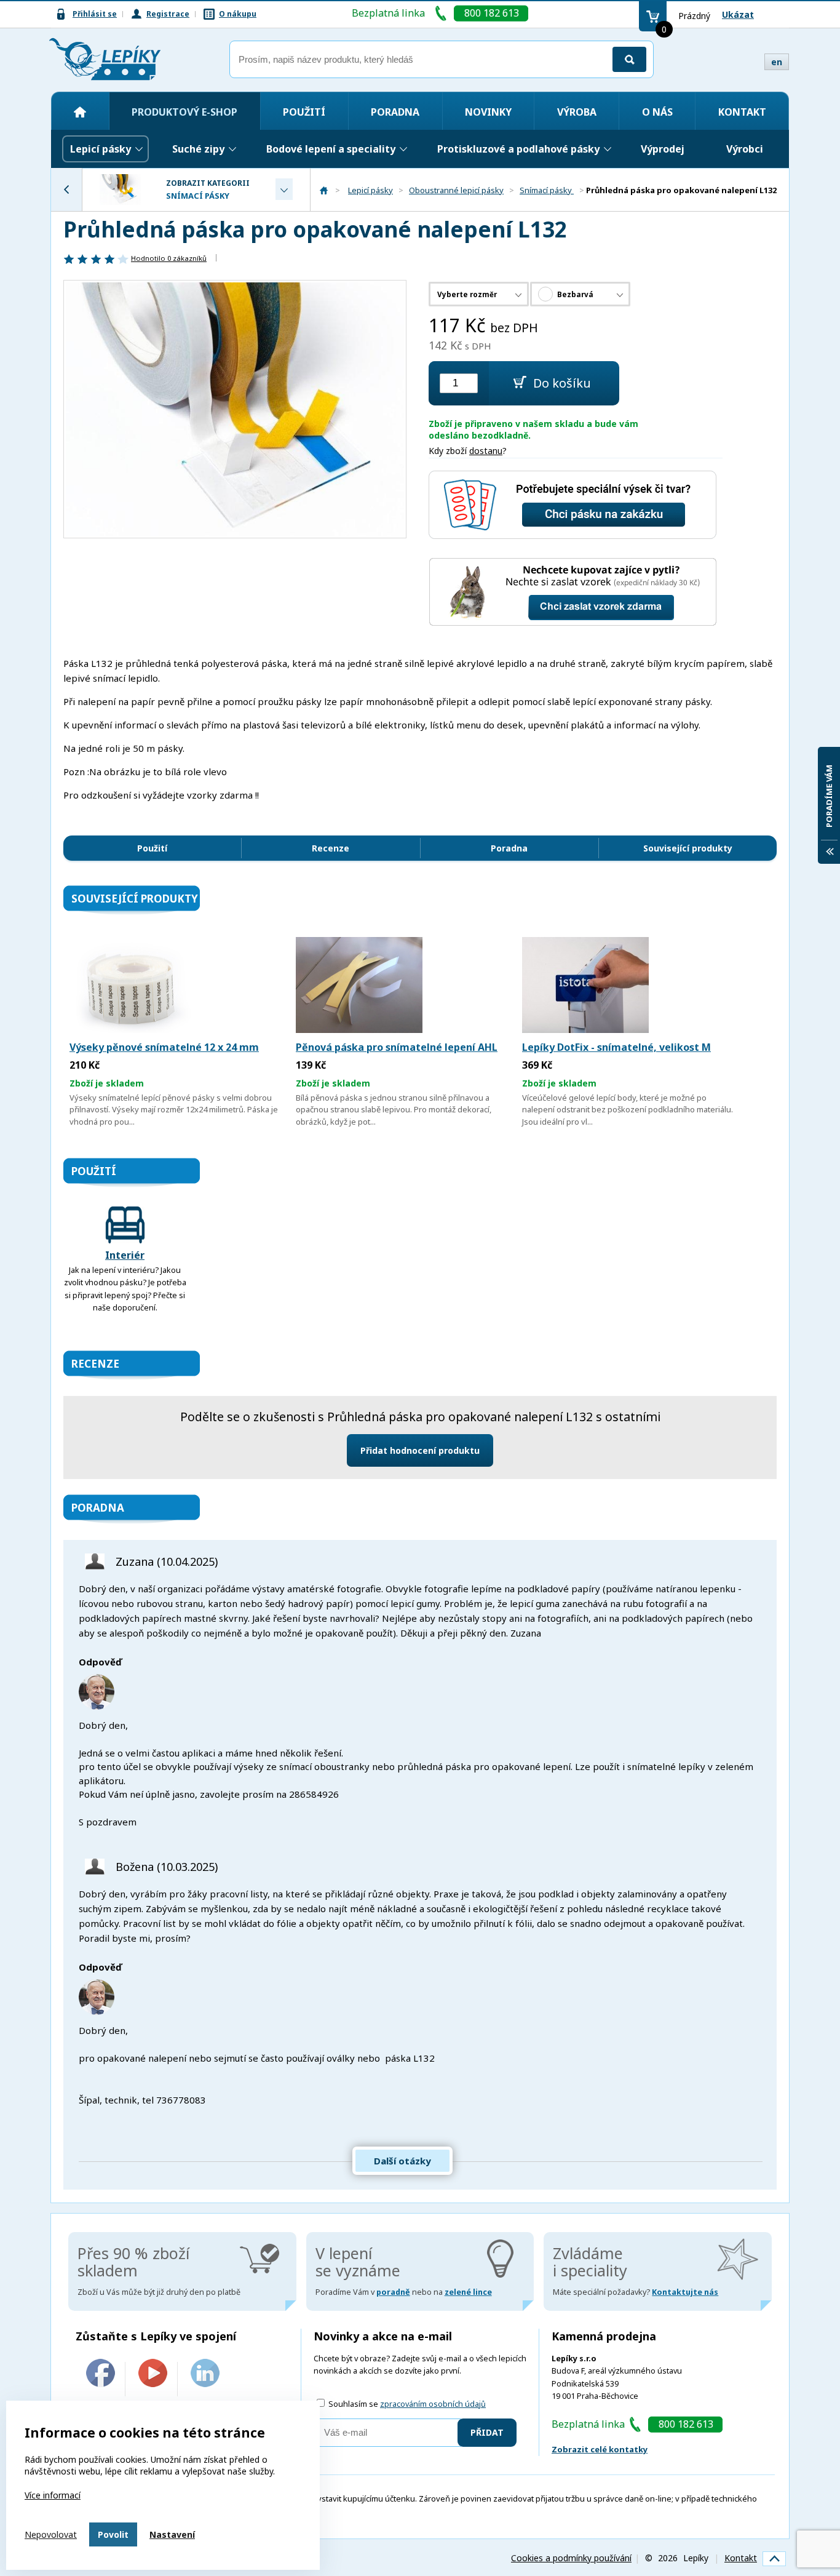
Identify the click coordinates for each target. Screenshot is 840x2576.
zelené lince (468, 2292)
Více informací (53, 2495)
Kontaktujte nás (685, 2292)
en (777, 62)
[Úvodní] (80, 112)
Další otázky (402, 2161)
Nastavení (172, 2534)
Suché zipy (198, 149)
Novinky (488, 112)
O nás (657, 112)
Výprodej (663, 149)
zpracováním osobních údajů (433, 2404)
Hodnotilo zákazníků (169, 258)
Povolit (113, 2534)
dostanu (486, 451)
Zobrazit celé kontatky (600, 2449)
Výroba (577, 112)
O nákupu (238, 14)
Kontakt (742, 112)
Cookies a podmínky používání (571, 2558)
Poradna (395, 112)
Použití (304, 112)
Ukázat (738, 14)
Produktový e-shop (184, 112)
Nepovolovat (51, 2534)
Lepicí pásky (101, 149)
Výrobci (745, 149)
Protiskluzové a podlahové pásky (518, 149)
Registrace (168, 14)
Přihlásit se (95, 14)
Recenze (331, 848)
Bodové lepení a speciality (331, 149)
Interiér (125, 1255)
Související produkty (688, 848)
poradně (393, 2292)
